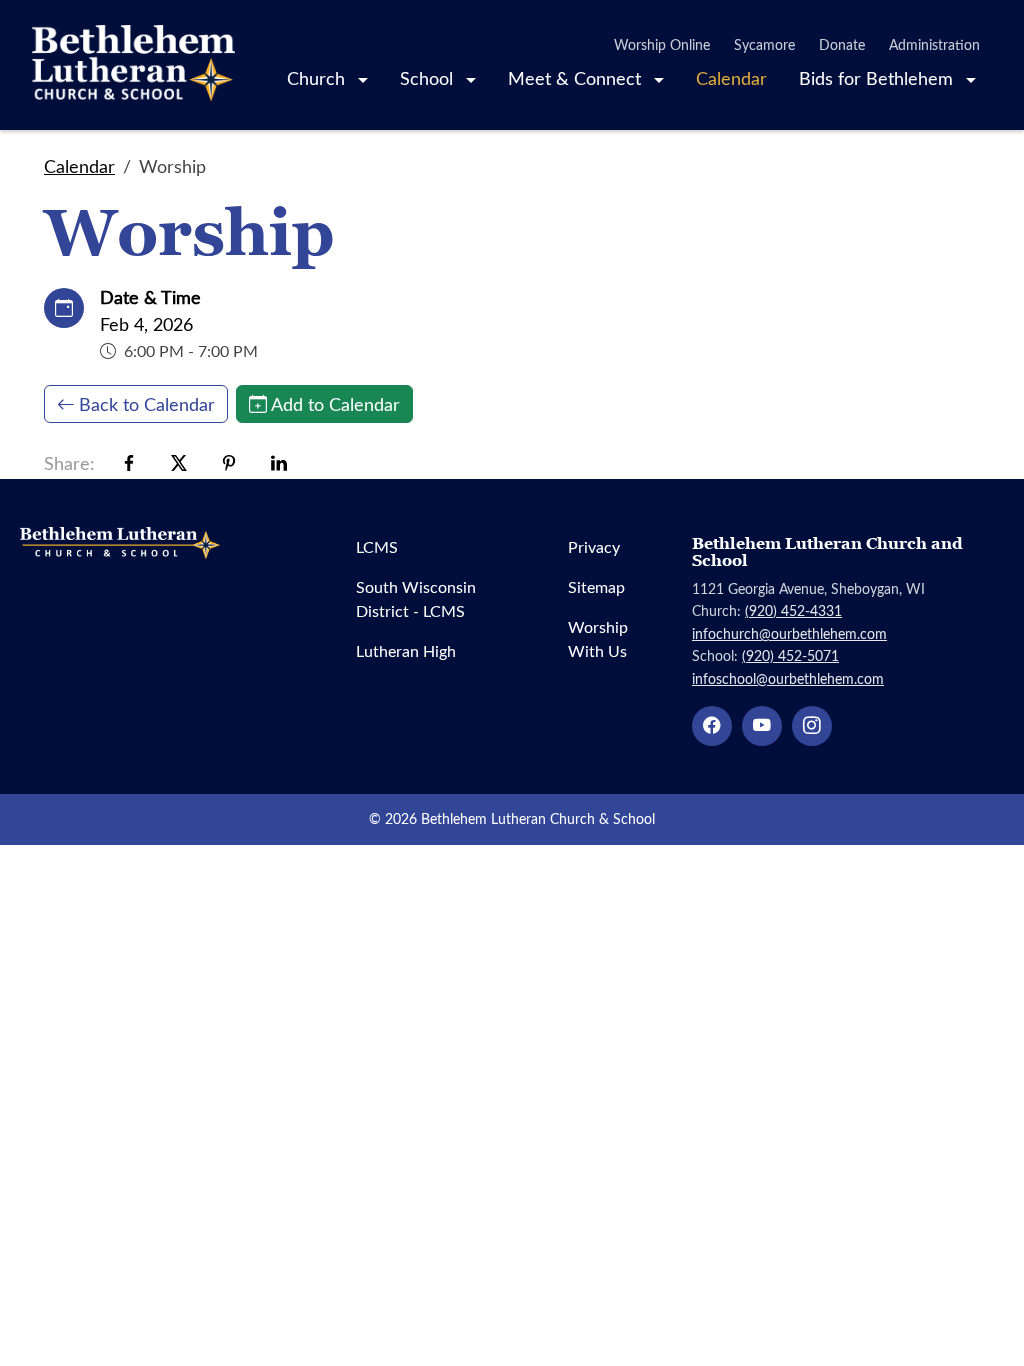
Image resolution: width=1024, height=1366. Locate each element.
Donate (842, 44)
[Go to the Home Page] (133, 65)
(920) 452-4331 (793, 610)
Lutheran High (406, 650)
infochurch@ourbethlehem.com (789, 633)
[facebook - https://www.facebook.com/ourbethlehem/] (712, 726)
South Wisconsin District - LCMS (416, 598)
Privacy (594, 546)
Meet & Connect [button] (577, 78)
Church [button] (318, 78)
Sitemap (596, 586)
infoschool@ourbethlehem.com (788, 678)
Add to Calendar (335, 404)
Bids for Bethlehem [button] (878, 78)
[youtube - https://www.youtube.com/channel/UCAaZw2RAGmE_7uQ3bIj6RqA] (762, 726)
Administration (934, 44)
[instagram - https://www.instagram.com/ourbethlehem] (812, 726)
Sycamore (764, 44)
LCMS (377, 546)
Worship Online (662, 44)
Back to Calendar (147, 404)
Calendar (731, 78)
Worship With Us (598, 638)
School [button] (429, 78)
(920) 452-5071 (790, 655)
